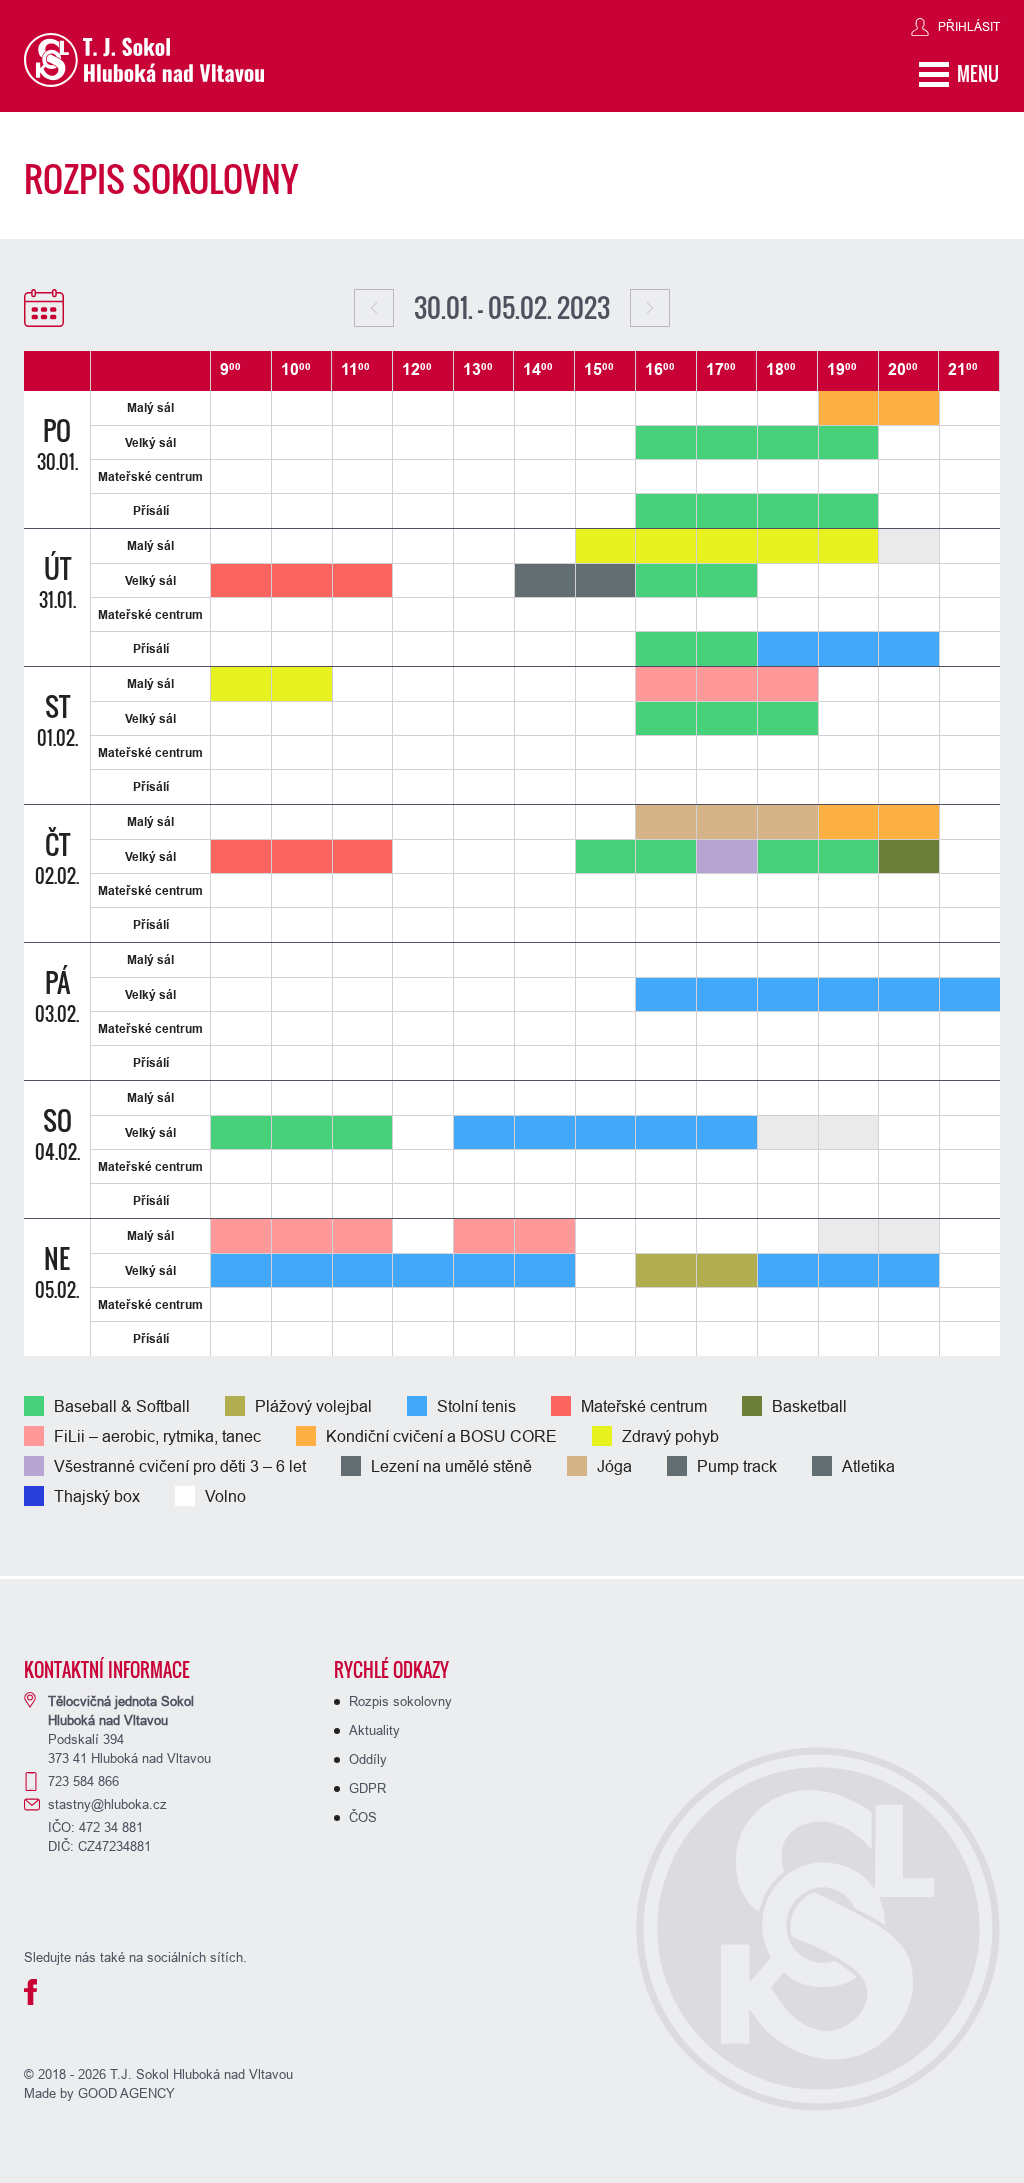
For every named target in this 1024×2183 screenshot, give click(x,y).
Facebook (30, 1992)
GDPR (367, 1788)
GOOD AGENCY (126, 2093)
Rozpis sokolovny (400, 1701)
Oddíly (368, 1759)
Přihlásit (969, 26)
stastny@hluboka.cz (107, 1804)
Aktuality (374, 1730)
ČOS (363, 1817)
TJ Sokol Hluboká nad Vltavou (144, 60)
